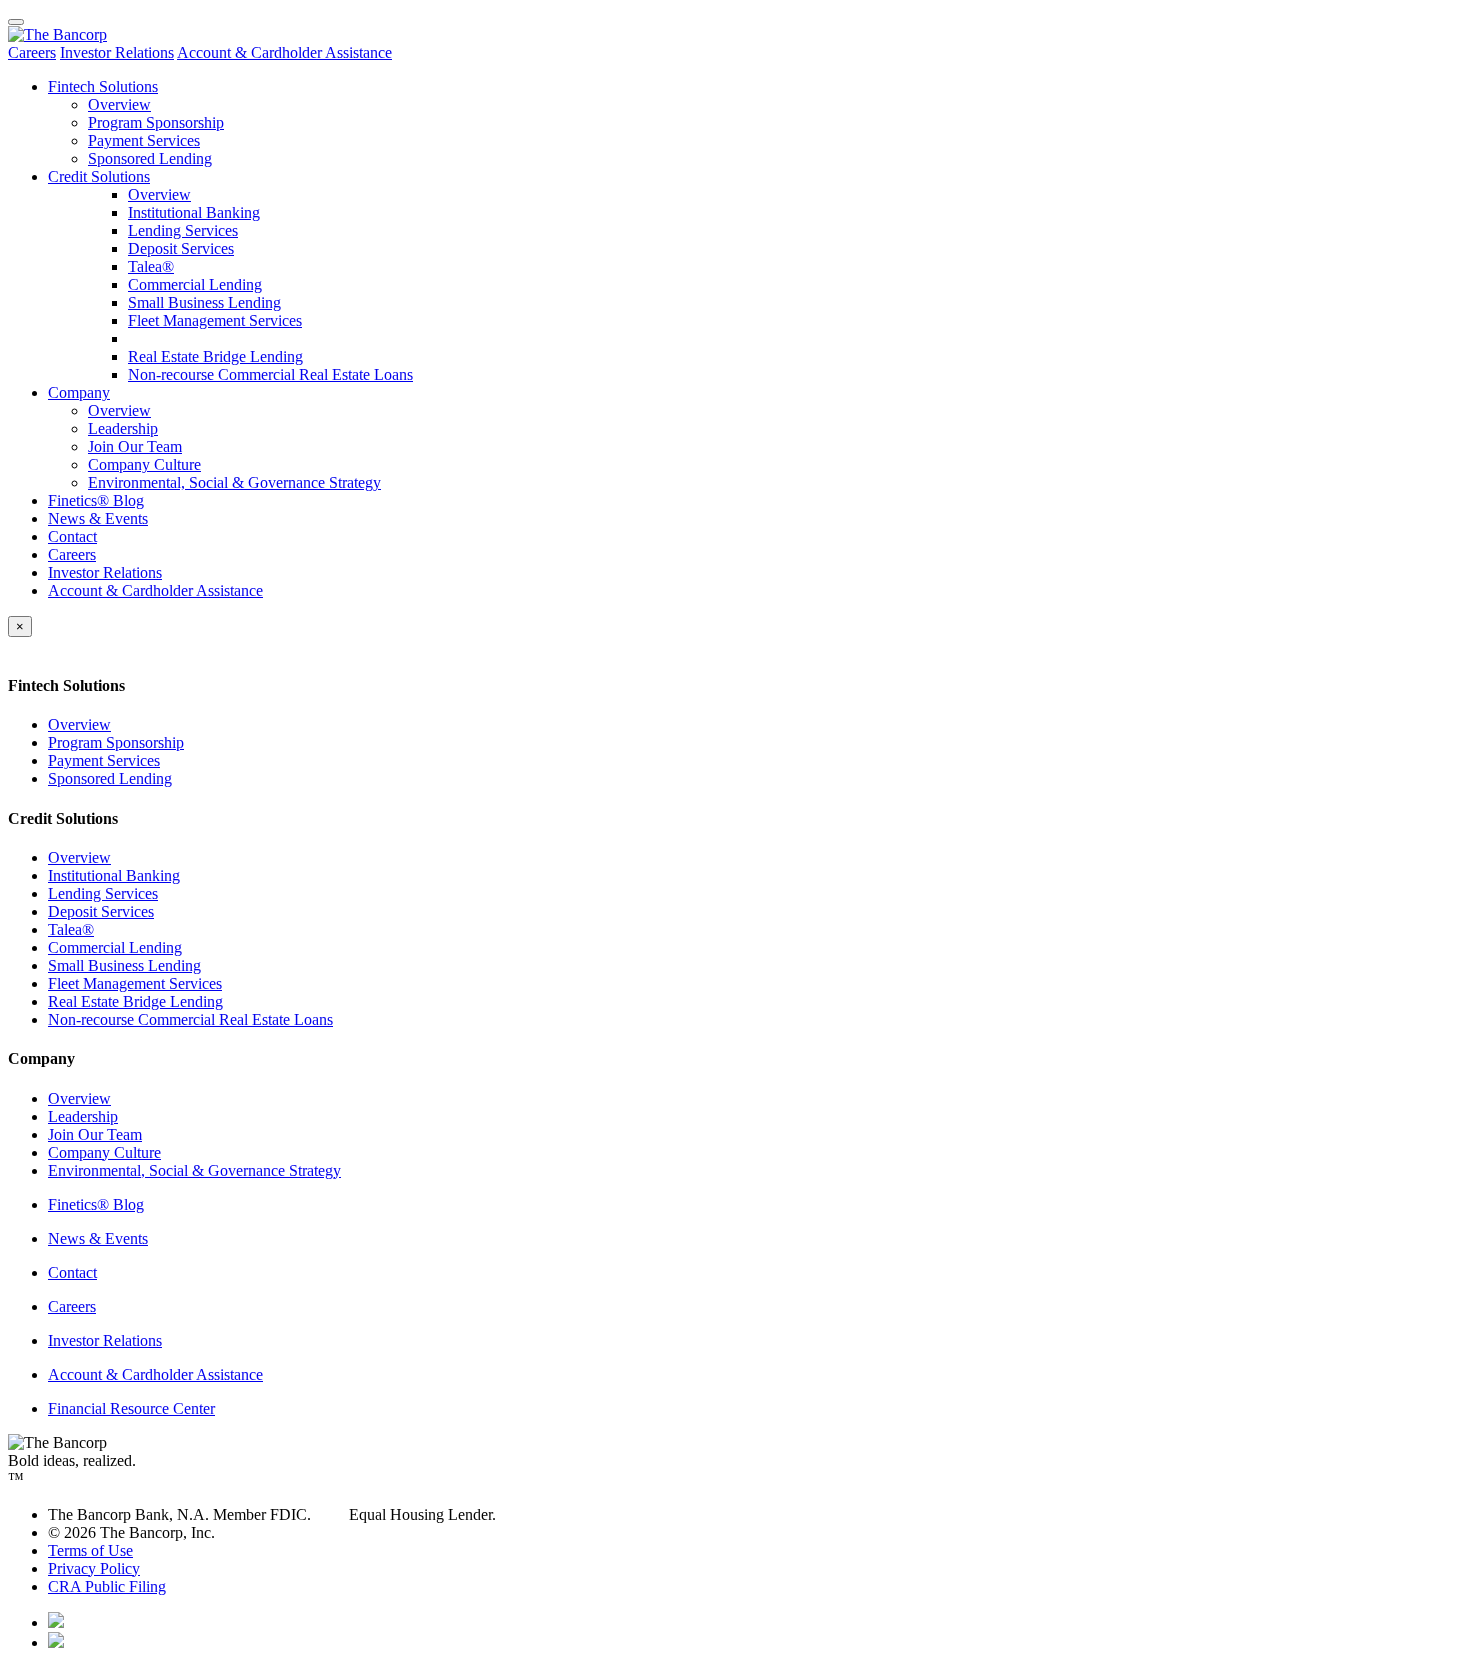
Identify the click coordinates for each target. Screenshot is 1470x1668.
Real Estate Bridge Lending (215, 356)
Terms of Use (90, 1550)
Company (79, 392)
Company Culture (144, 464)
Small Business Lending (204, 302)
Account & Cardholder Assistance (284, 52)
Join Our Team (135, 446)
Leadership (123, 428)
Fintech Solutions (103, 86)
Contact (72, 536)
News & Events (98, 518)
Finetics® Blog (96, 500)
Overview (119, 104)
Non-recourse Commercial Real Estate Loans (270, 374)
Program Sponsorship (156, 122)
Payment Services (144, 140)
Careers (32, 52)
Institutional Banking (194, 212)
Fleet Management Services (215, 320)
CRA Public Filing (107, 1586)
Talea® (151, 266)
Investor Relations (117, 52)
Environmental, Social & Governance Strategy (234, 482)
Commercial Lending (195, 284)
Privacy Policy (94, 1568)
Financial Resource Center (131, 1408)
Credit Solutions (99, 176)
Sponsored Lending (150, 158)
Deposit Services (181, 248)
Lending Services (183, 230)
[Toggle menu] (16, 22)
